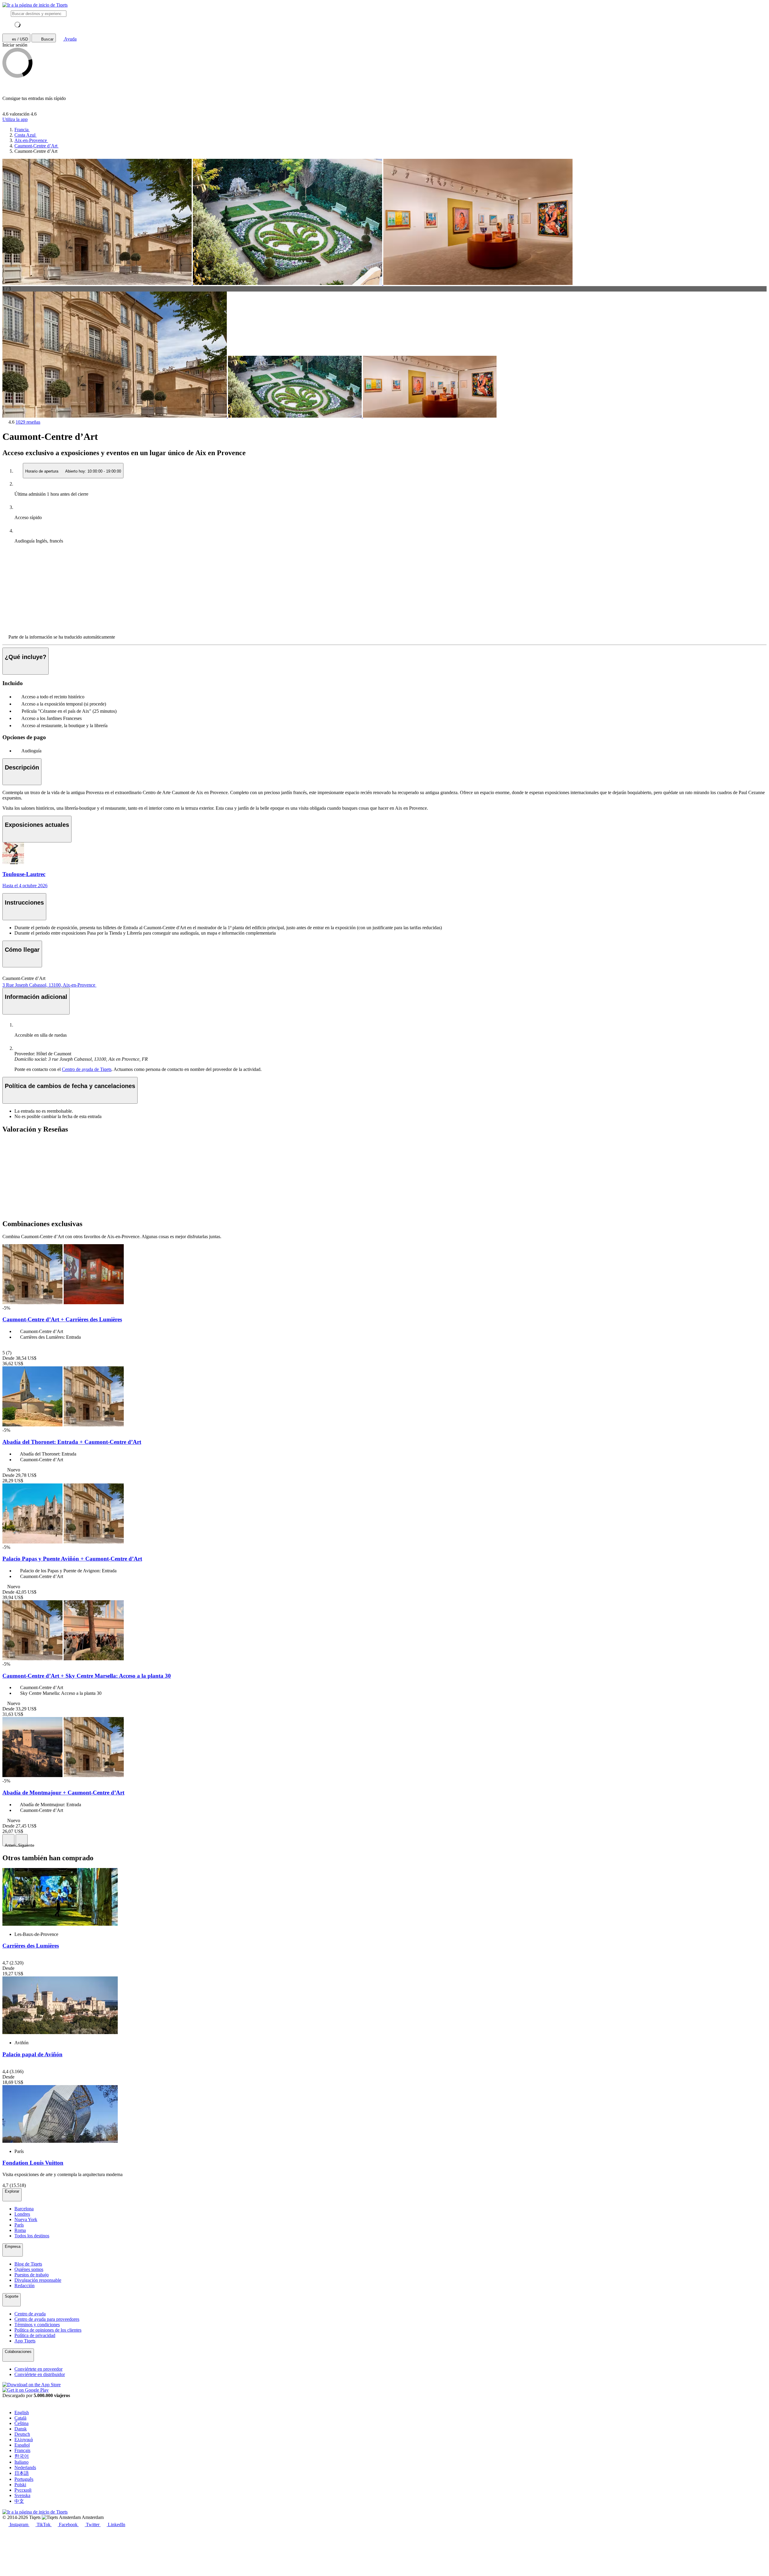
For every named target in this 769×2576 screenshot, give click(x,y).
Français (22, 2450)
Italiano (21, 2462)
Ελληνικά (24, 2440)
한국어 (22, 2456)
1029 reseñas (28, 422)
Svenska (22, 2495)
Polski (20, 2485)
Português (24, 2479)
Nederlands (25, 2467)
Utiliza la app (15, 119)
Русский (23, 2490)
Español (22, 2445)
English (22, 2413)
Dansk (21, 2429)
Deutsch (22, 2434)
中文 (19, 2501)
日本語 (22, 2473)
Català (20, 2418)
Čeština (21, 2423)
